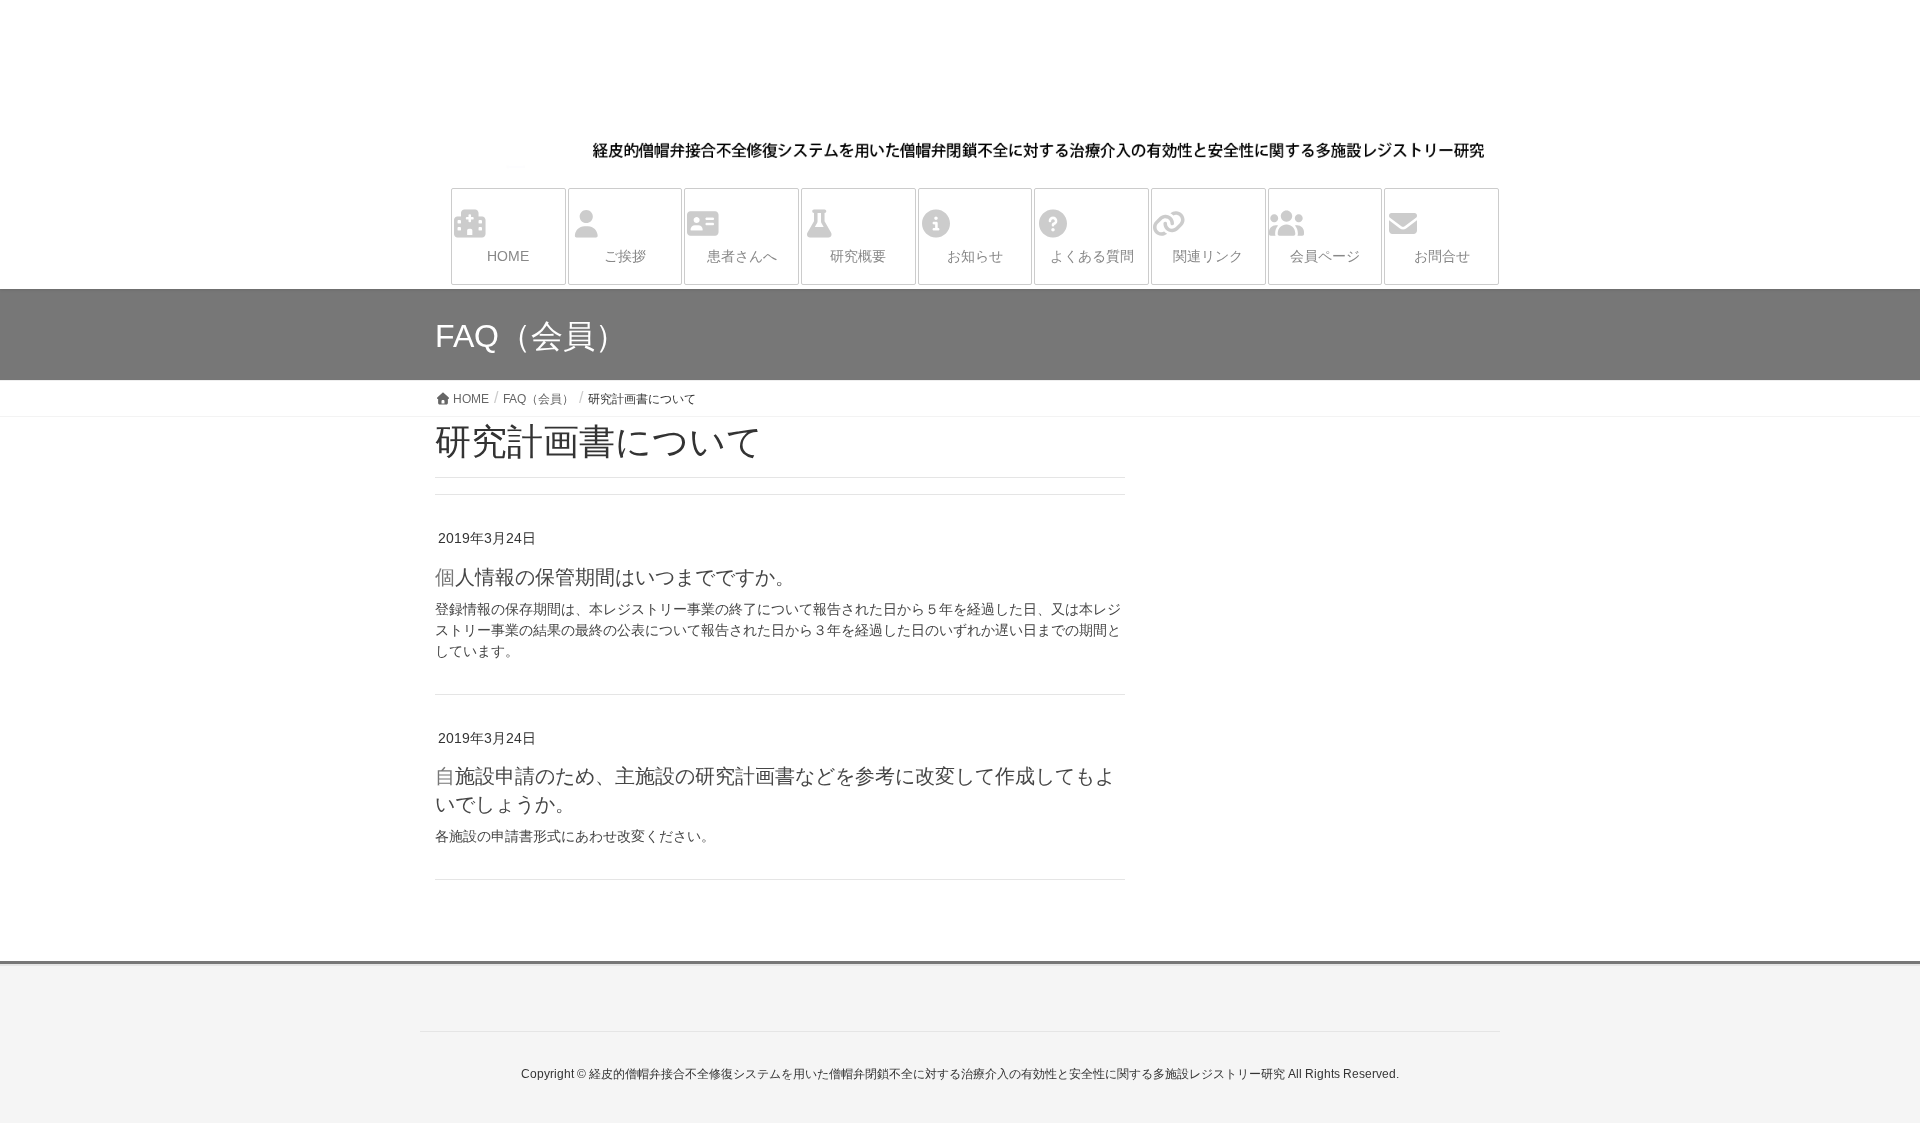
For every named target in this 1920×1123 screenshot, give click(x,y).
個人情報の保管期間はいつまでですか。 (615, 577)
